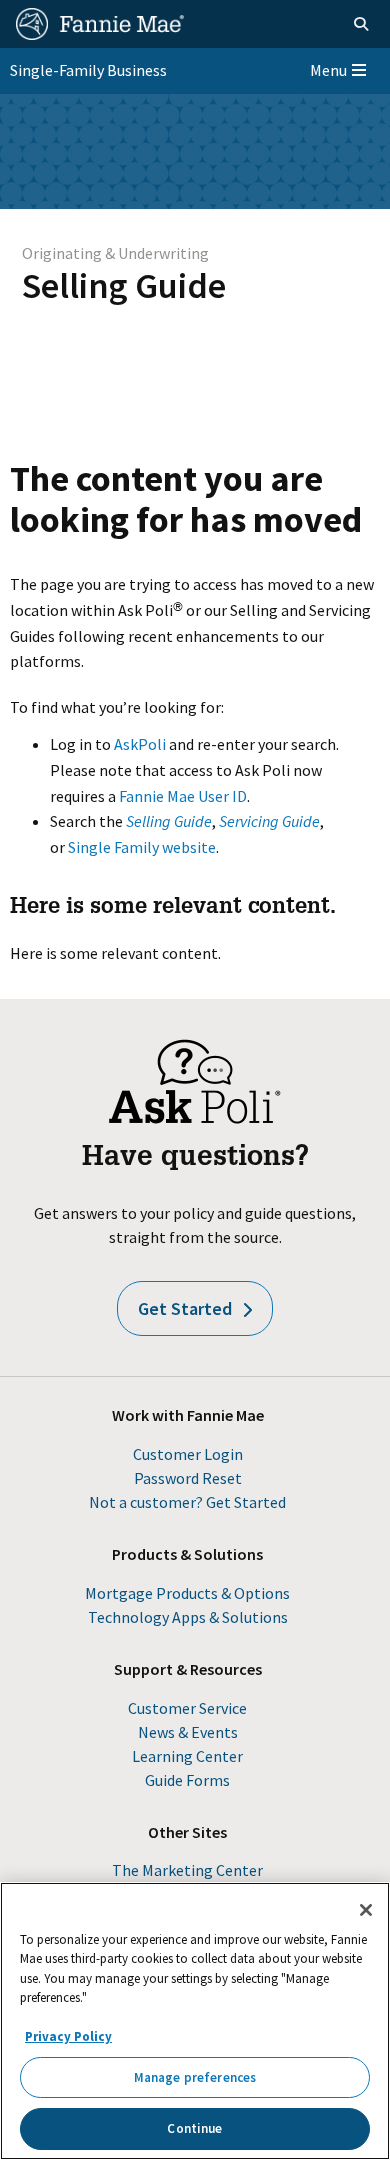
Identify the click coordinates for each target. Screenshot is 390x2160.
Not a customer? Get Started (187, 1502)
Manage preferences (195, 2077)
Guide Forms (187, 1780)
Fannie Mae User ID (183, 796)
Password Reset (188, 1478)
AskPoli (140, 744)
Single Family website (142, 847)
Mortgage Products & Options (187, 1593)
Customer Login (188, 1454)
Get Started (185, 1308)
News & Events (188, 1732)
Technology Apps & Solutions (188, 1617)
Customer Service (187, 1708)
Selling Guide (124, 285)
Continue (194, 2128)
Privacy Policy (68, 2036)
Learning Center (187, 1756)
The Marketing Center (187, 1870)
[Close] (366, 1910)
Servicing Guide (269, 821)
